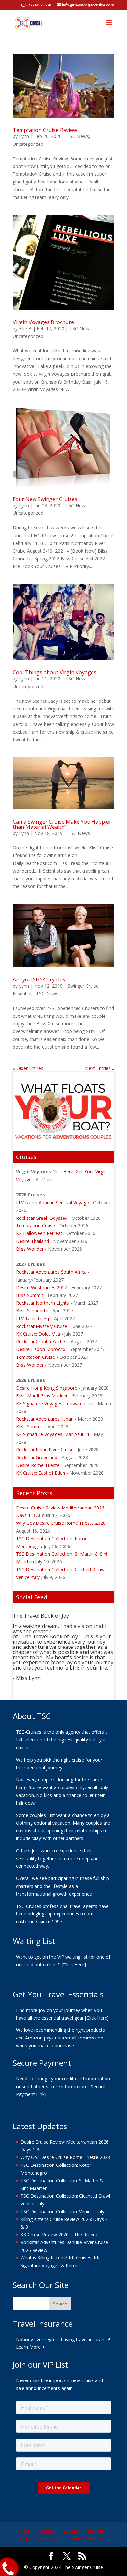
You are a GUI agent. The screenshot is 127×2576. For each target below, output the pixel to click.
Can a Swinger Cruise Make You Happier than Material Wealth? (62, 824)
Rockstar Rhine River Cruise (45, 1450)
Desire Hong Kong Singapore (47, 1388)
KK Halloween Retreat (40, 1233)
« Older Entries (28, 1068)
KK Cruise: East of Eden (41, 1473)
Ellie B (25, 328)
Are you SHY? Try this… (41, 979)
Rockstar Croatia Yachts (41, 1341)
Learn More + (30, 2347)
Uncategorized (28, 144)
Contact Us (50, 2538)
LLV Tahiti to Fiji (33, 1318)
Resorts (95, 2531)
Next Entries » (100, 1068)
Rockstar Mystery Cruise (42, 1326)
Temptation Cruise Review (45, 130)
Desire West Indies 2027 (42, 1288)
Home (23, 2531)
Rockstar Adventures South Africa (51, 1272)
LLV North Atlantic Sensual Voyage (52, 1202)
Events (70, 2531)
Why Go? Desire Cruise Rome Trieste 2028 (61, 1523)
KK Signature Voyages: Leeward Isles (55, 1403)
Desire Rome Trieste (38, 1465)
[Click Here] (74, 1964)
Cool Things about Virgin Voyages (55, 672)
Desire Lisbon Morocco (41, 1349)
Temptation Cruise (36, 1225)
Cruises (46, 2531)
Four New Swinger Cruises (45, 499)
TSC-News (78, 136)
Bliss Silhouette (32, 1311)
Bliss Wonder (30, 1249)
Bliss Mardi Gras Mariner (42, 1396)
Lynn (24, 136)
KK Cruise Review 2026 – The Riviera (59, 2235)
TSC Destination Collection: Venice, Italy (62, 2211)
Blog (24, 2538)
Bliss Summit (30, 1295)
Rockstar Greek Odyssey (42, 1218)
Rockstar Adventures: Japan (45, 1419)
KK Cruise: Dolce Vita (38, 1334)
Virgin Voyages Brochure (43, 322)
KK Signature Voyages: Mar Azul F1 (53, 1434)
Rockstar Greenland (37, 1457)
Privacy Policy (86, 2538)
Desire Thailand (32, 1241)
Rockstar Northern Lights (42, 1303)
